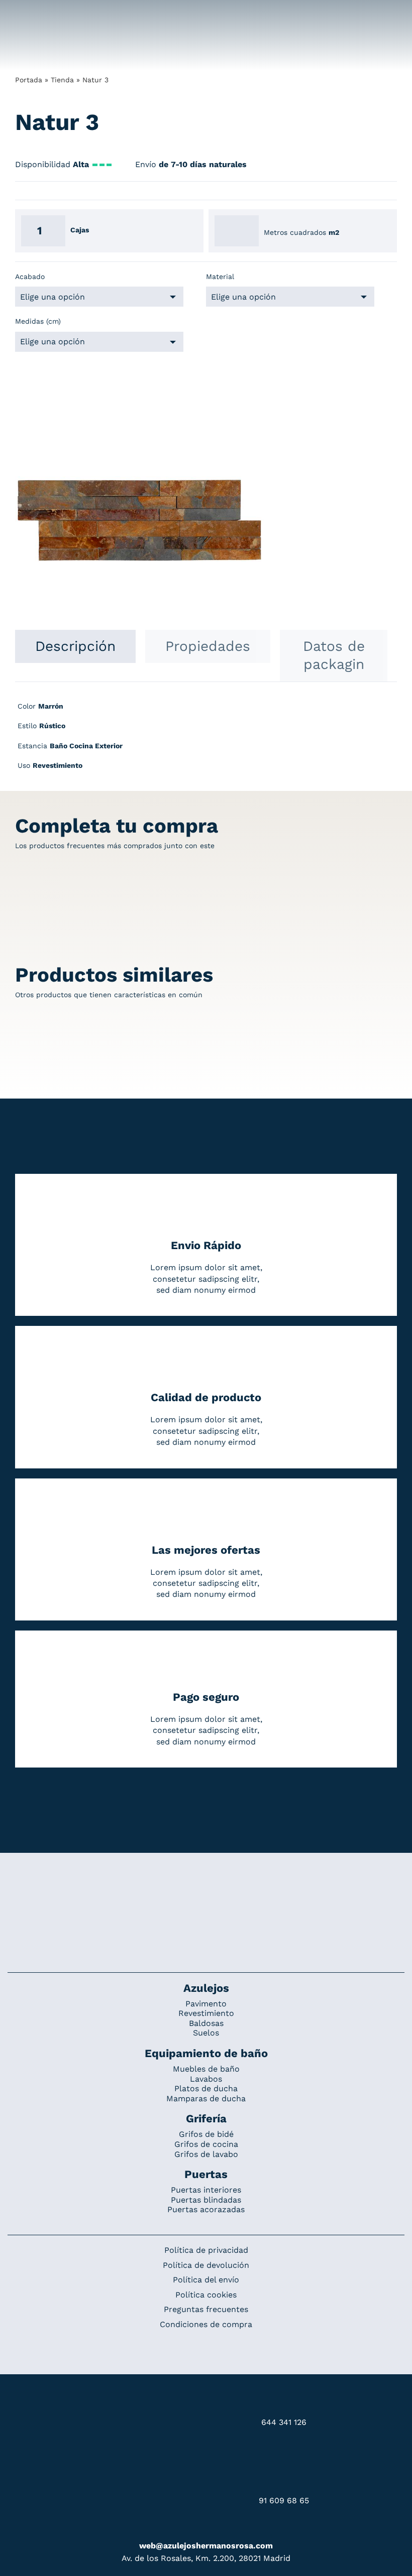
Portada (29, 80)
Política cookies (206, 2295)
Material (220, 277)
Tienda (62, 80)
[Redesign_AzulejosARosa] (206, 1886)
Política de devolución (206, 2265)
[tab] (75, 646)
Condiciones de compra (206, 2324)
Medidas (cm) (38, 321)
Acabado (30, 277)
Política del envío (206, 2280)
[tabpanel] (206, 741)
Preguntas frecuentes (206, 2309)
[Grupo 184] (31, 14)
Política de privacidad (206, 2250)
